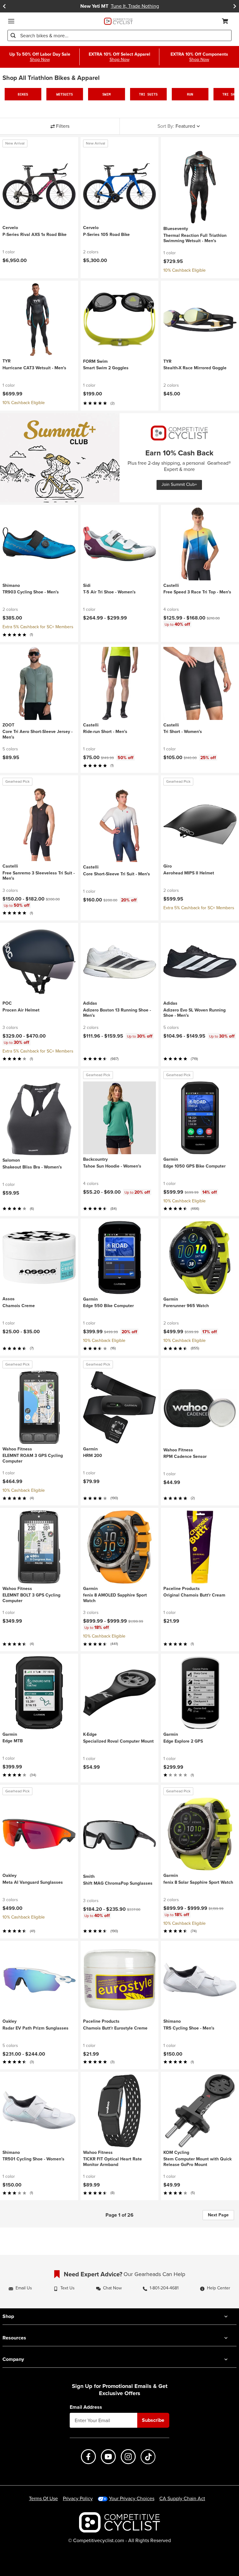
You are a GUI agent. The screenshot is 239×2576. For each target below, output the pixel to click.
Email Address (86, 2407)
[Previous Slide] (4, 6)
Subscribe (153, 2420)
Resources (14, 2338)
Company (13, 2359)
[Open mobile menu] (11, 21)
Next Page (218, 2215)
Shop (8, 2316)
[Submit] (13, 35)
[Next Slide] (235, 6)
